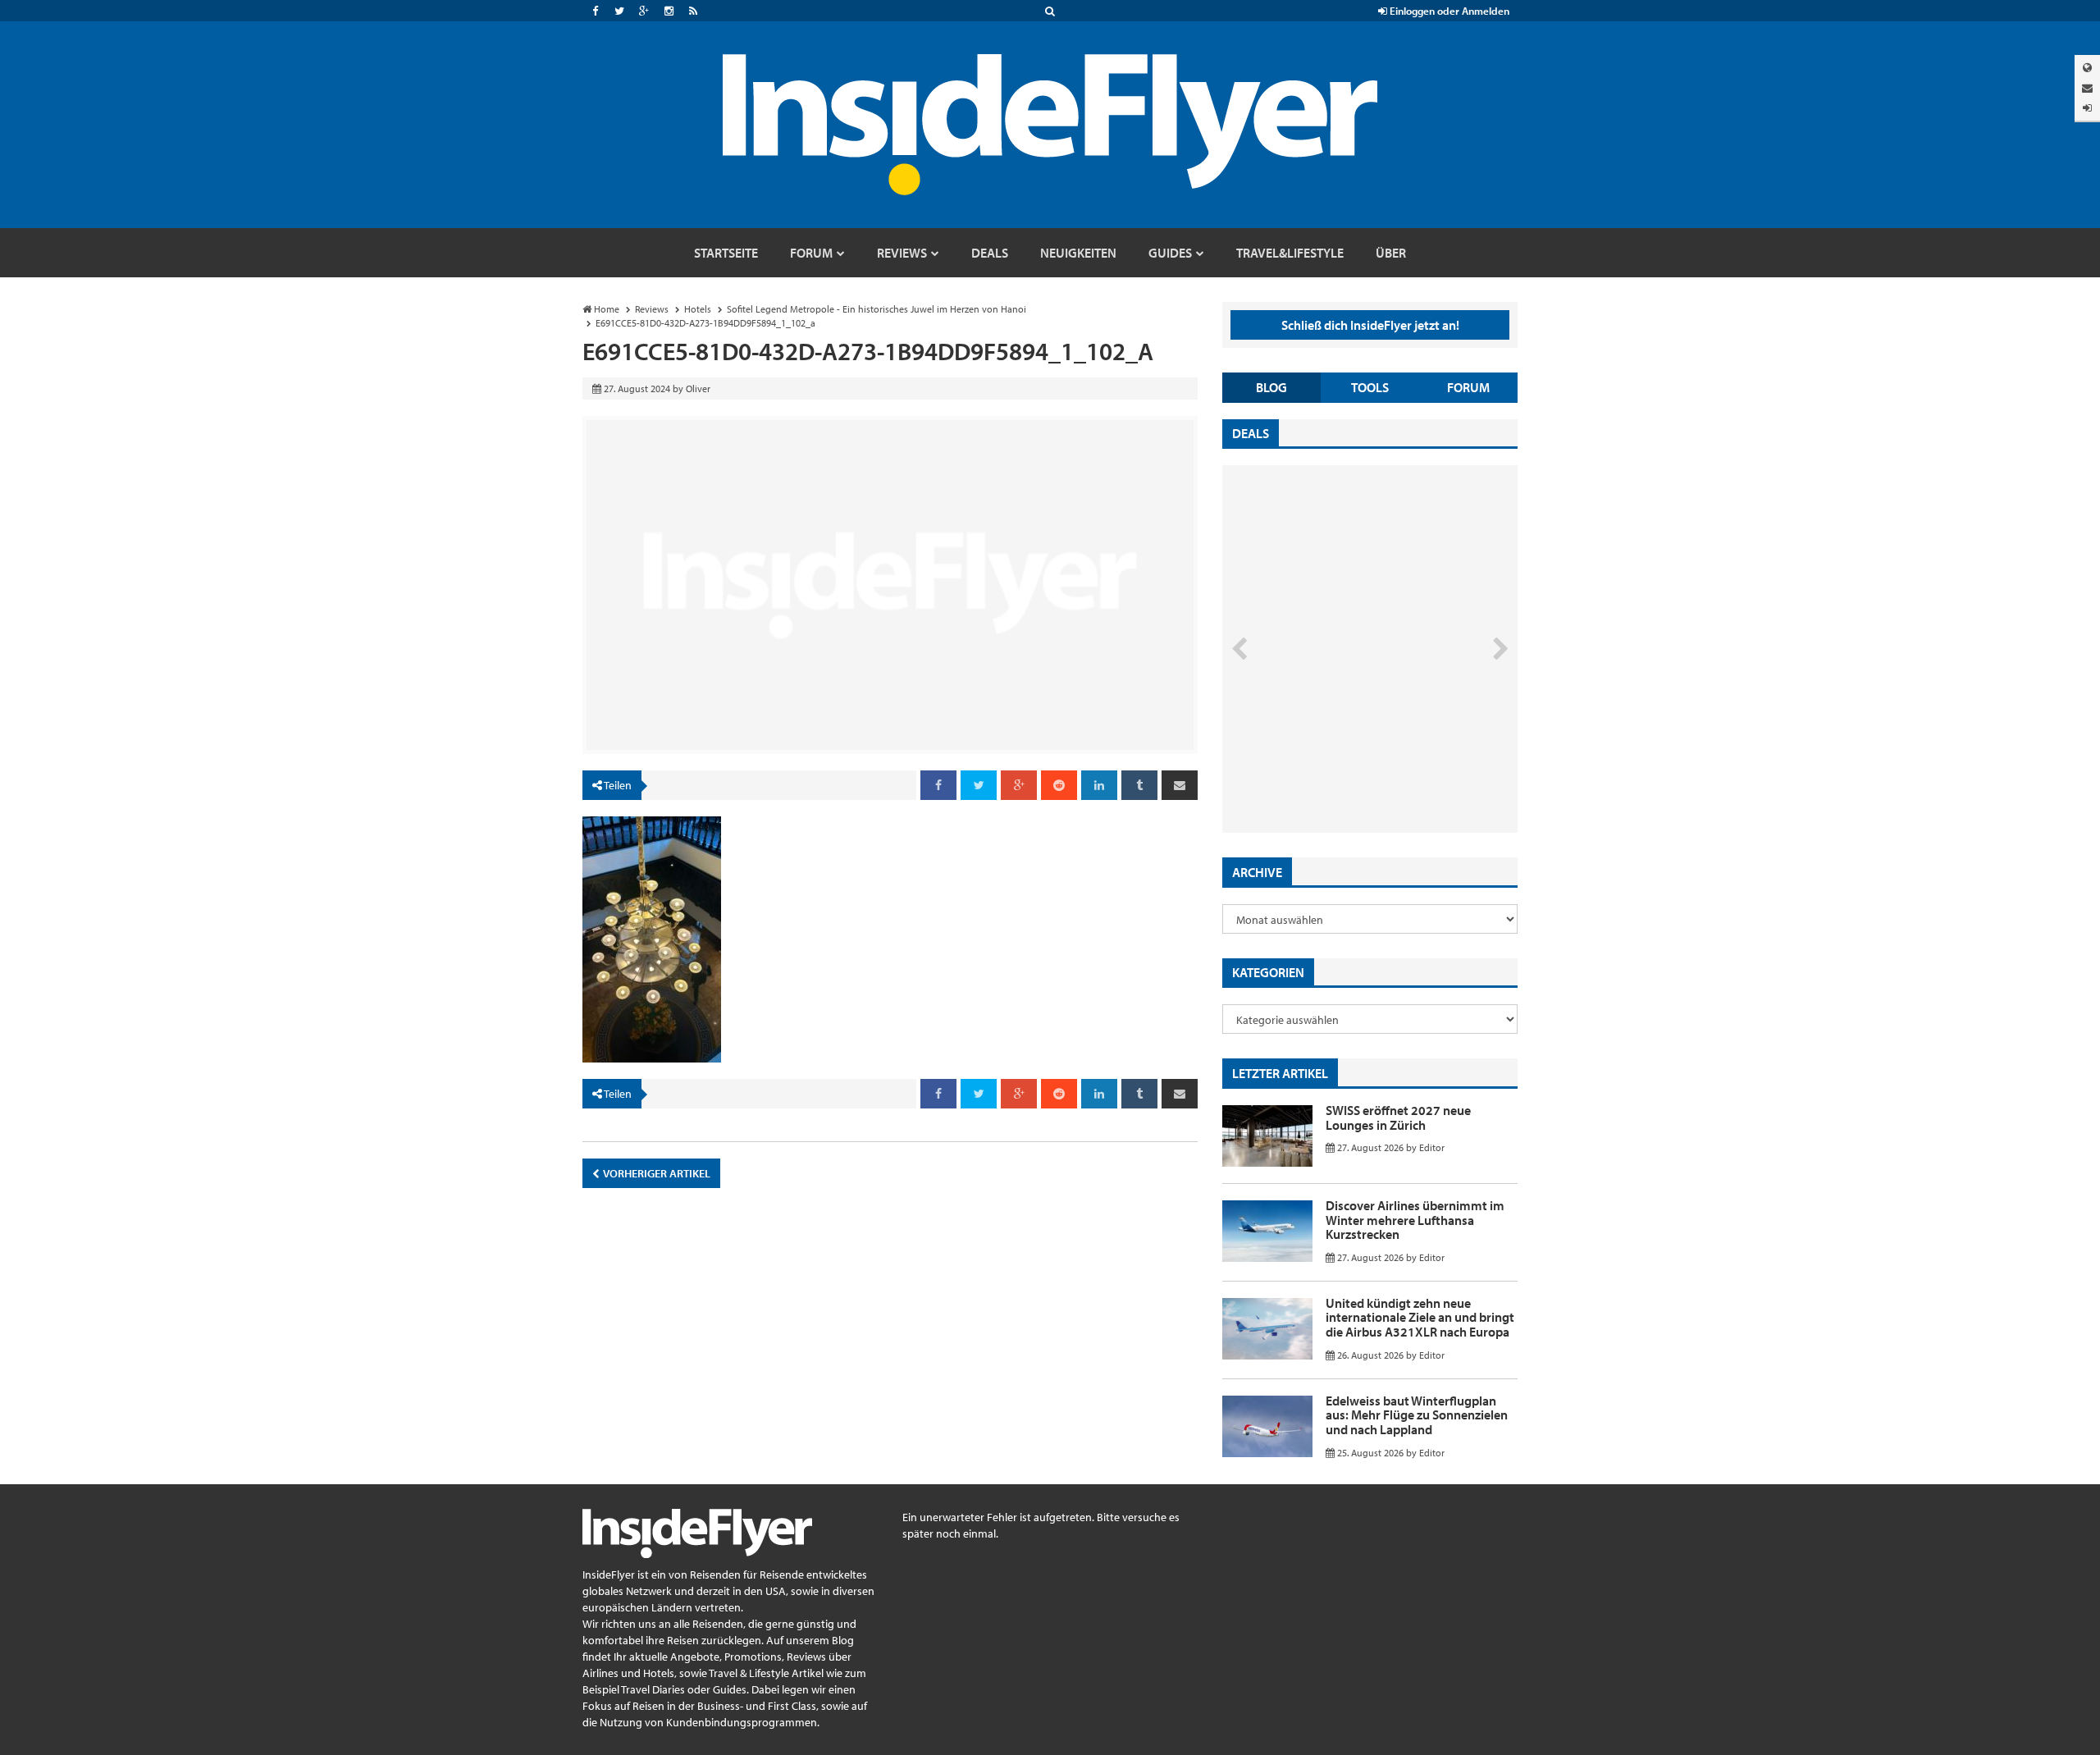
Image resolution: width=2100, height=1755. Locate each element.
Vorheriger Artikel (656, 1173)
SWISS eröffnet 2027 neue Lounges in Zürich (1398, 1117)
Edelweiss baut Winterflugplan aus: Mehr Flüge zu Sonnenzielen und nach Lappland (1417, 1415)
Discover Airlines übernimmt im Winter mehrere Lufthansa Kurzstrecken (1415, 1220)
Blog (1271, 387)
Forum (1468, 387)
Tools (1370, 387)
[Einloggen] (2087, 108)
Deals (1251, 433)
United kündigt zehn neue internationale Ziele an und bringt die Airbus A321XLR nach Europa (1420, 1317)
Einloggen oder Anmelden (1448, 11)
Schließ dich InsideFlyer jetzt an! (1370, 325)
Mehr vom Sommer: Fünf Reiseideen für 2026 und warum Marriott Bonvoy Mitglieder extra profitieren (1343, 763)
